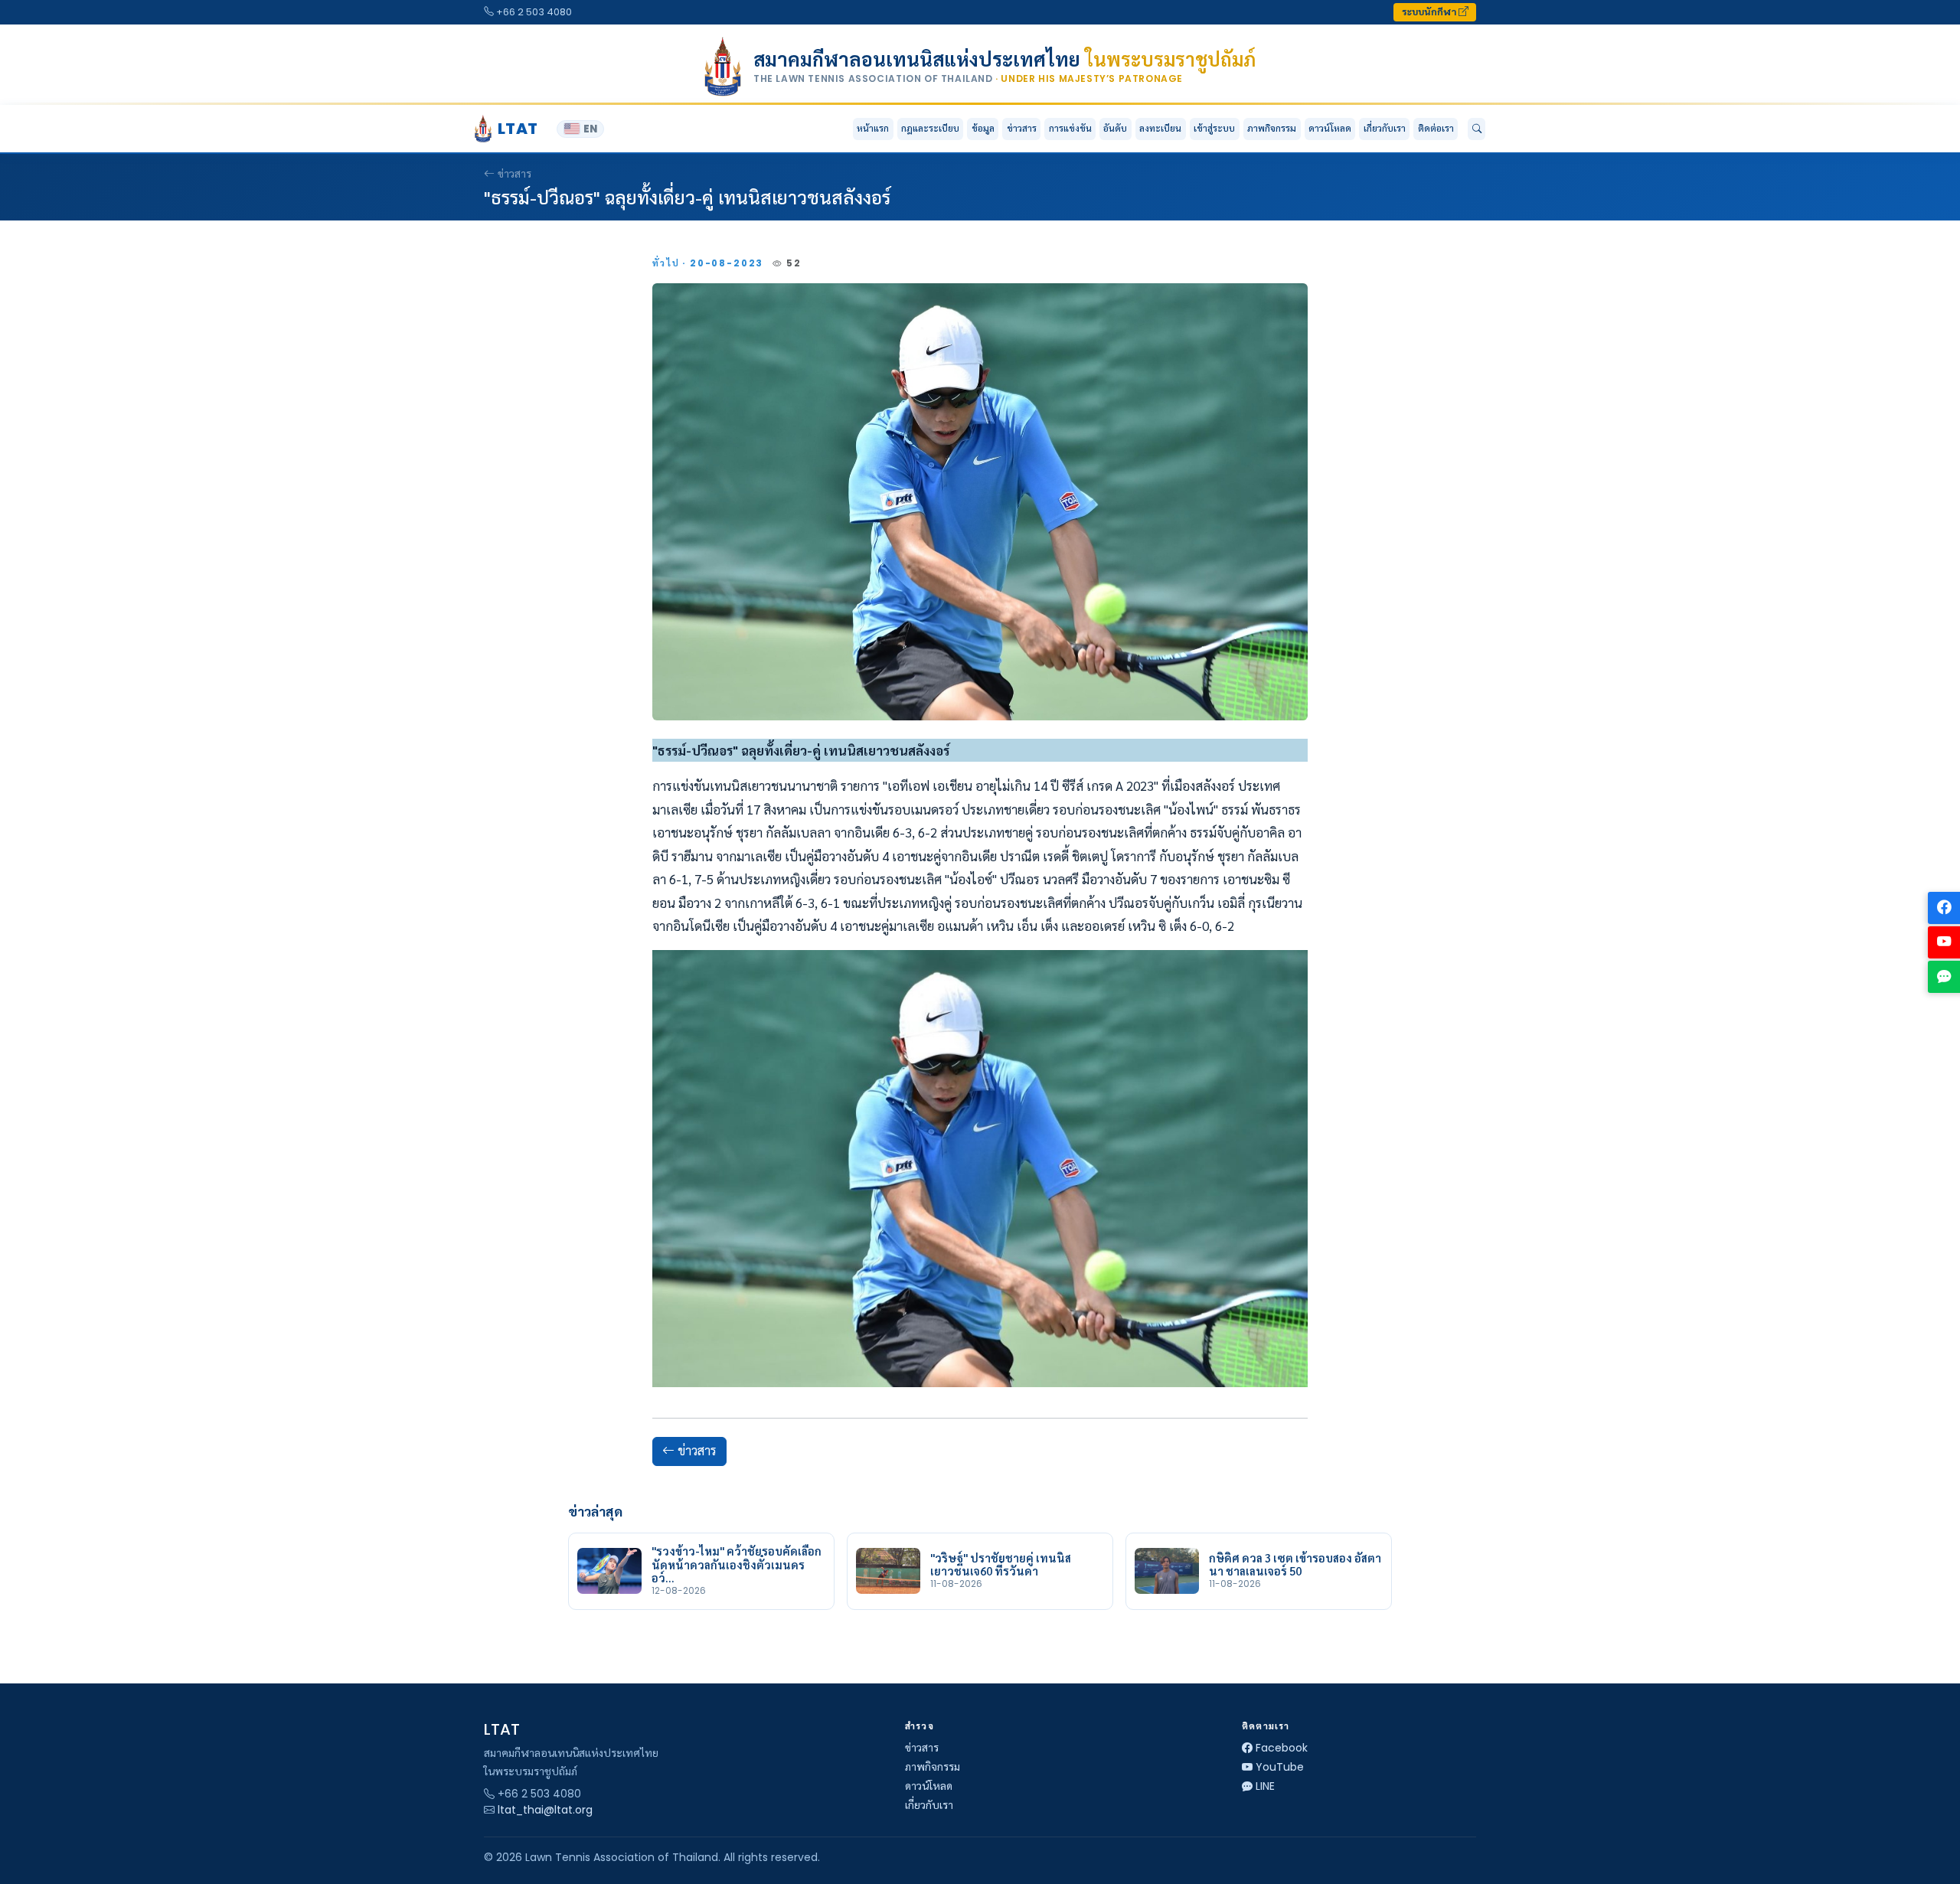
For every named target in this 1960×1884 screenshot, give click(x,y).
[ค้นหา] (1477, 129)
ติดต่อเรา (1436, 128)
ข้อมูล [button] (983, 128)
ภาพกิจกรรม (1272, 128)
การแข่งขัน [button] (1070, 128)
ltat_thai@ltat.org (545, 1810)
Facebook (1282, 1748)
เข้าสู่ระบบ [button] (1214, 128)
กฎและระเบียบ (930, 128)
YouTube (1280, 1767)
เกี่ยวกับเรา (929, 1805)
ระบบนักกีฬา (1430, 12)
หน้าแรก (873, 128)
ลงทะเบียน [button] (1160, 128)
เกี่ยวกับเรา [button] (1385, 128)
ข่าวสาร (1022, 128)
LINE (1265, 1786)
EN (590, 129)
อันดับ (1115, 128)
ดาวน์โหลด (1330, 128)
